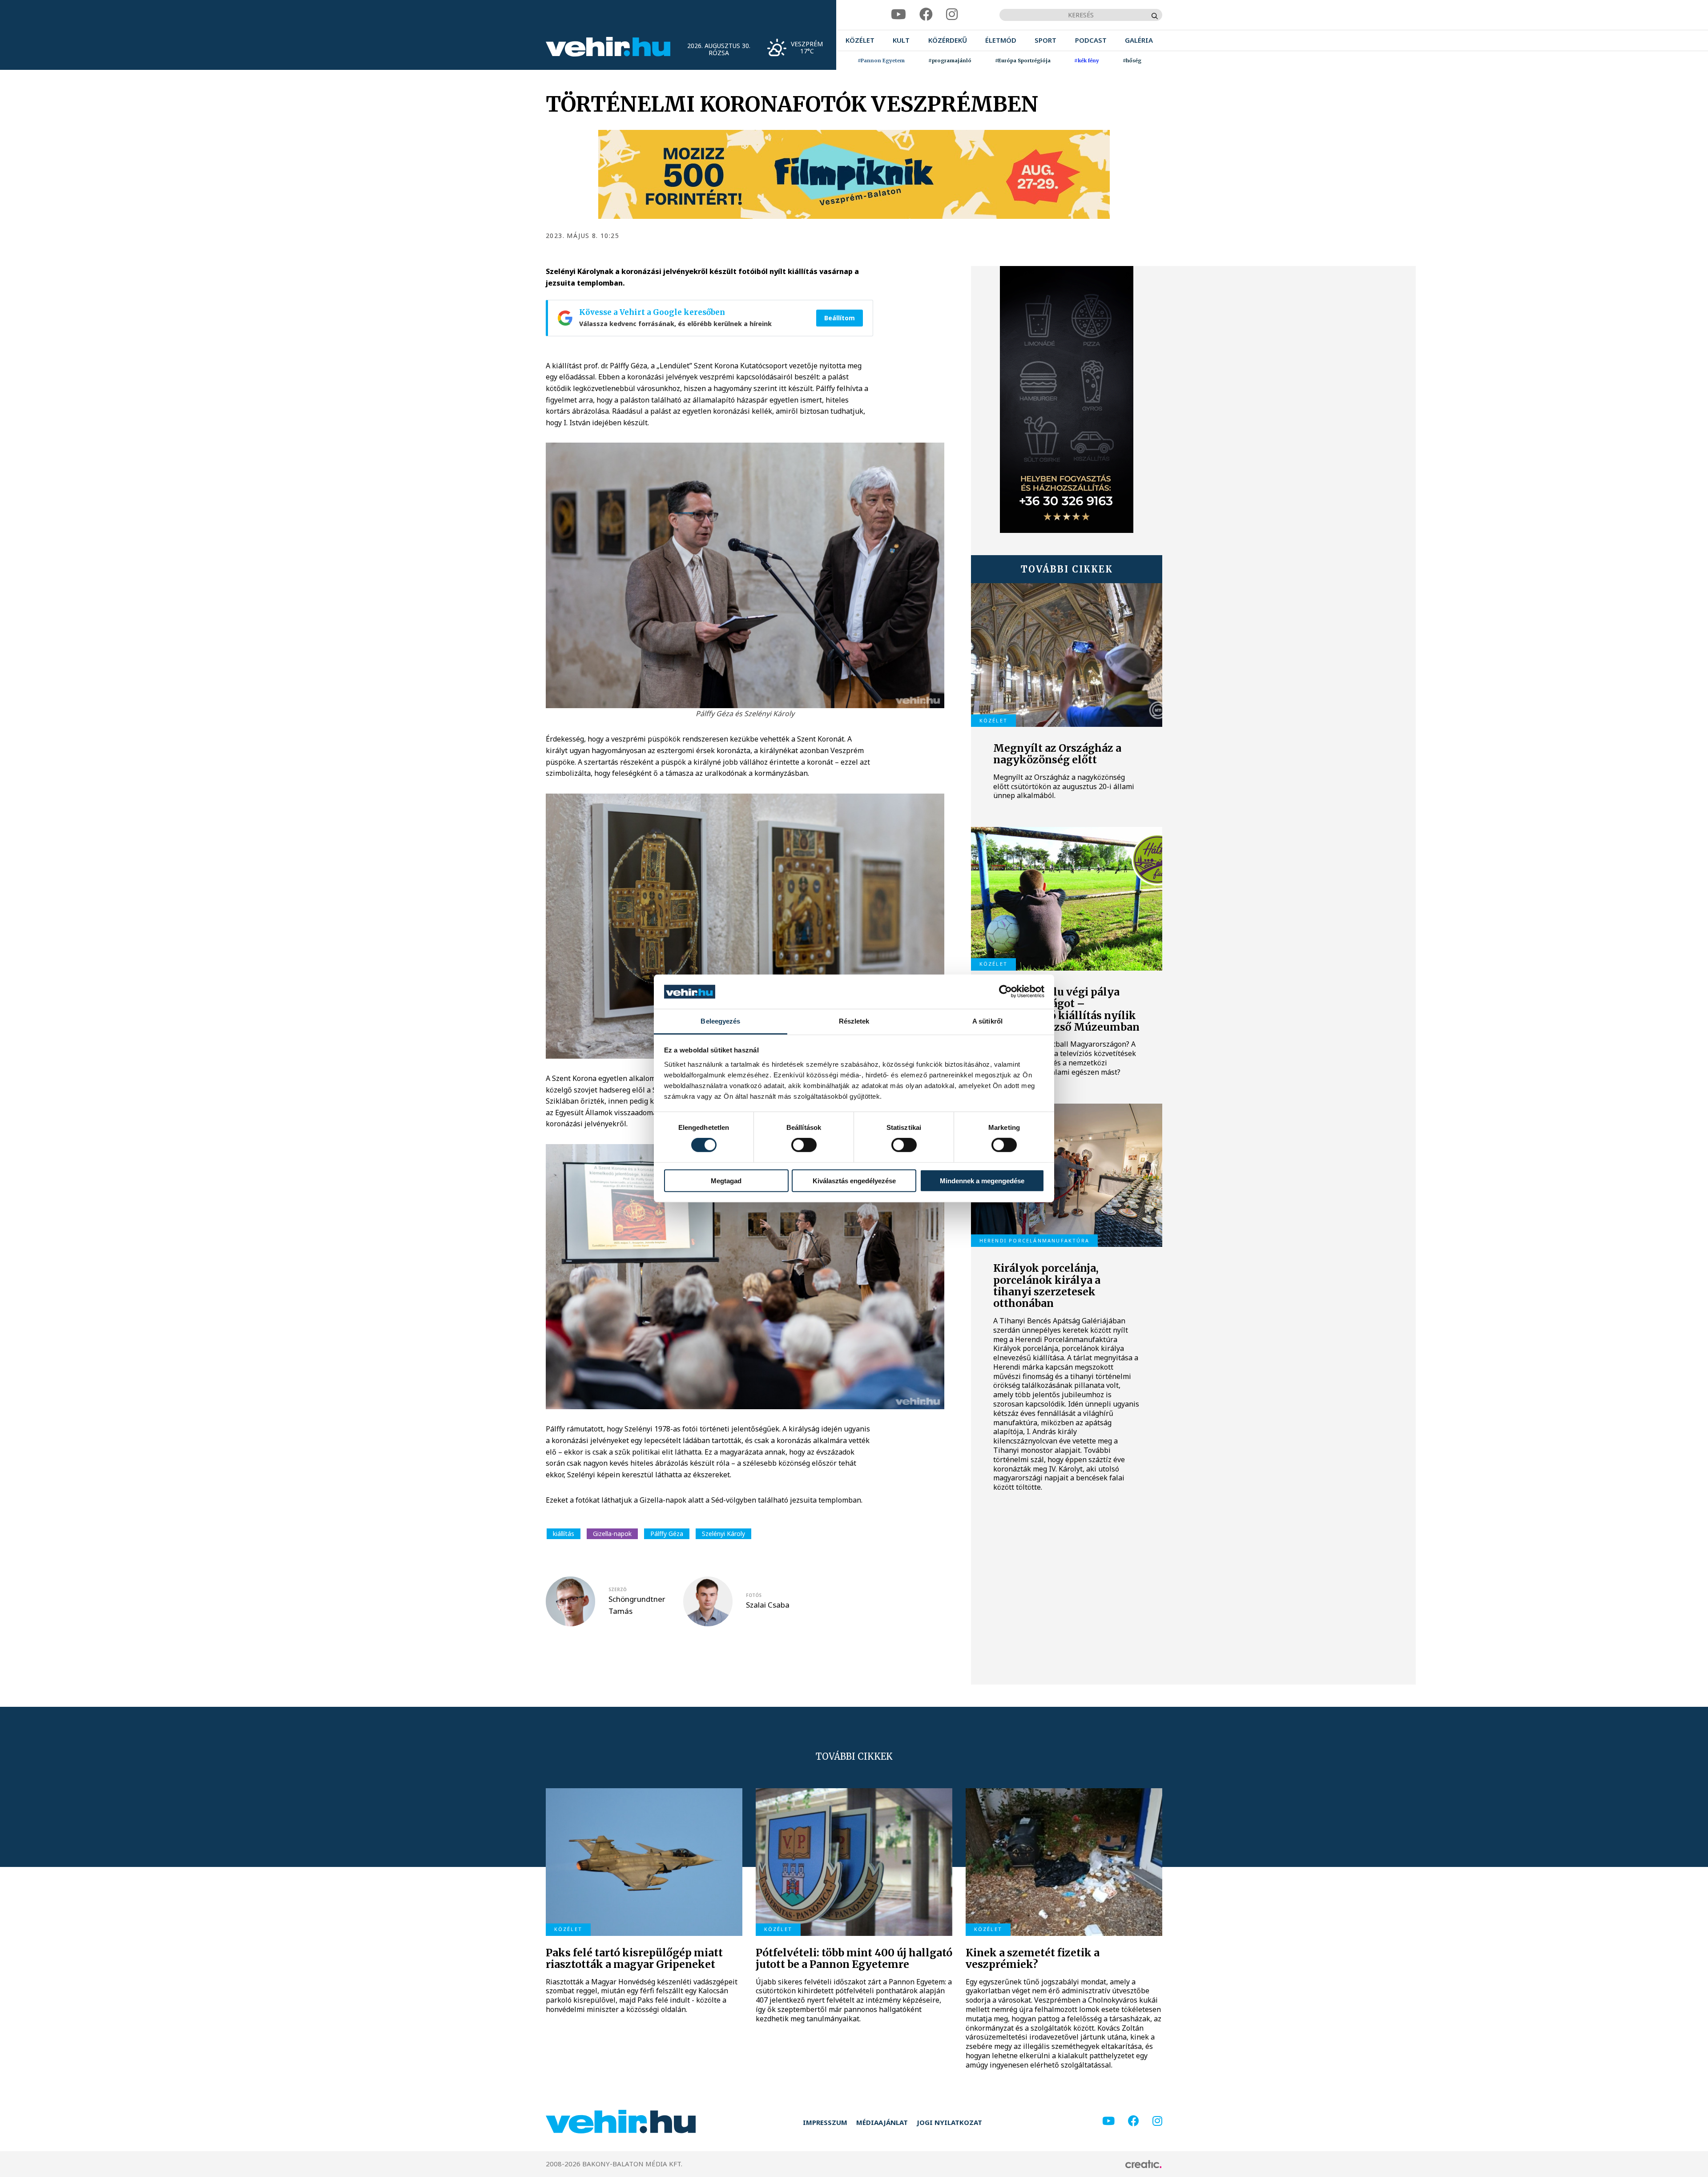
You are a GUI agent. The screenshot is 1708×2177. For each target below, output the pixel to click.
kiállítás (564, 1534)
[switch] (804, 1145)
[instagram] (952, 14)
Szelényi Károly (723, 1534)
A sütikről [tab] (987, 1021)
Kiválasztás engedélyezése (854, 1180)
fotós (754, 1595)
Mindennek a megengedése (982, 1180)
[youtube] (898, 14)
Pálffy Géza (667, 1534)
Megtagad (726, 1180)
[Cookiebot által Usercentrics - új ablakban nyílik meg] (1005, 992)
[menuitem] (860, 40)
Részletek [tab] (854, 1021)
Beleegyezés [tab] (720, 1021)
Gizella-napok (612, 1534)
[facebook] (926, 14)
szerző (618, 1589)
